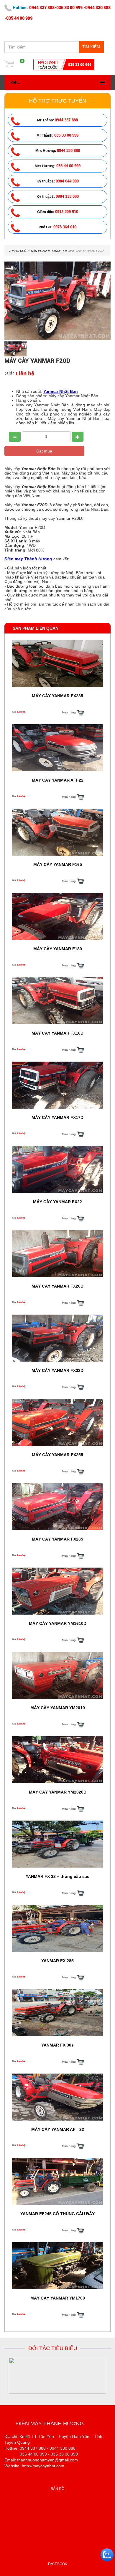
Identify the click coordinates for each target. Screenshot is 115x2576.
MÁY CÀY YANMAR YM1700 (58, 2298)
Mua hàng (69, 712)
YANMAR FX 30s (57, 2045)
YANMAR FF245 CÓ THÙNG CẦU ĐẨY (57, 2214)
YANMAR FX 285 (57, 1961)
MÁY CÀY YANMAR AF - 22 (58, 2129)
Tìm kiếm (91, 47)
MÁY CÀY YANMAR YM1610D (58, 1623)
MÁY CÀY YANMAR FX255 (57, 1455)
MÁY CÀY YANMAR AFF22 (58, 780)
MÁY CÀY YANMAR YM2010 (58, 1708)
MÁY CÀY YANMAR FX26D (57, 1286)
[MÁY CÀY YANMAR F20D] (15, 349)
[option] (57, 2376)
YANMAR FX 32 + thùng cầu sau (58, 1876)
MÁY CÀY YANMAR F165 (58, 864)
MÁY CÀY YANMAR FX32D (57, 1370)
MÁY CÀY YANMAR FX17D (57, 1117)
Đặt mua (44, 451)
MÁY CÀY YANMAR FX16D (57, 1033)
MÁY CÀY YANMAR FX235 (57, 696)
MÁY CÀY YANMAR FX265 (57, 1539)
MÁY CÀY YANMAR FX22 (57, 1202)
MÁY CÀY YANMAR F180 (58, 949)
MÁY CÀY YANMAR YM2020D (58, 1792)
